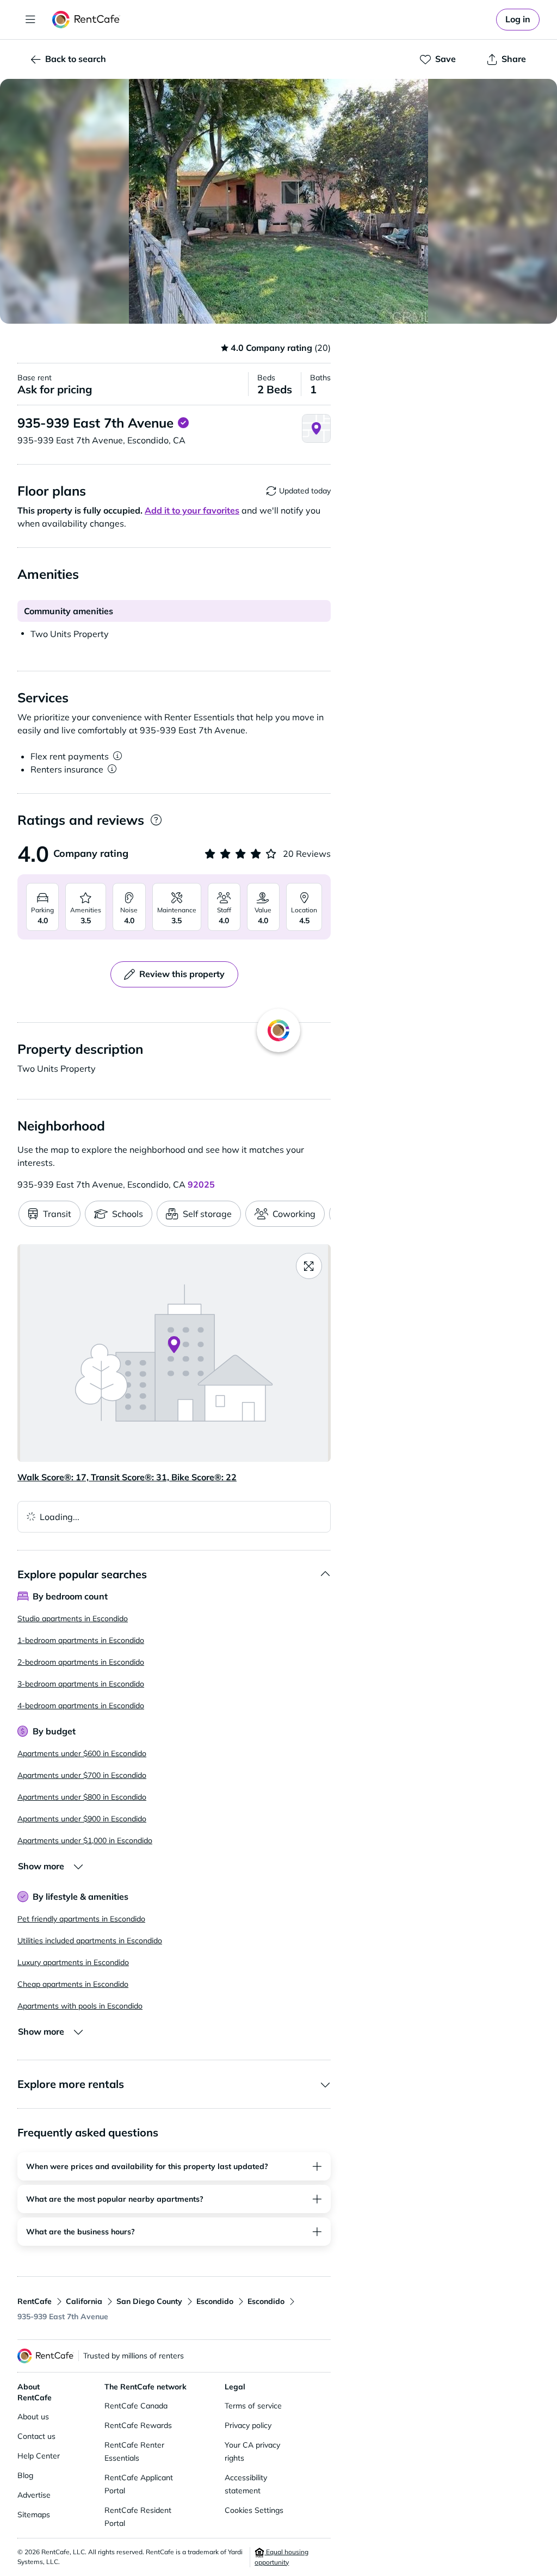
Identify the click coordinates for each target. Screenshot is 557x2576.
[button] (278, 201)
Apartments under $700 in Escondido (82, 1775)
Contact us (36, 2436)
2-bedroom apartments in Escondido (81, 1662)
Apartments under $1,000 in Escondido (85, 1840)
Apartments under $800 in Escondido (82, 1797)
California (84, 2301)
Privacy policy (248, 2425)
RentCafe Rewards (138, 2425)
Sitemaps (34, 2515)
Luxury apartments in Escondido (73, 1962)
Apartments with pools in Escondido (80, 2006)
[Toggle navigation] (30, 20)
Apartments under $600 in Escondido (82, 1753)
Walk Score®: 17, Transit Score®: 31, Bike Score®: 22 (127, 1477)
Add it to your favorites (192, 510)
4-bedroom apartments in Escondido (81, 1706)
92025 (201, 1184)
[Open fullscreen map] (309, 1266)
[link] (518, 20)
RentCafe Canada (136, 2406)
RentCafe (35, 2301)
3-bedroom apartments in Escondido (81, 1684)
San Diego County (149, 2301)
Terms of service (253, 2406)
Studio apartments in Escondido (73, 1619)
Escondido (215, 2301)
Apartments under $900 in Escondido (82, 1819)
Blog (25, 2475)
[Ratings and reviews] (156, 820)
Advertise (34, 2495)
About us (33, 2417)
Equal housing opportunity (281, 2557)
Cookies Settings (254, 2510)
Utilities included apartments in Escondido (90, 1941)
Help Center (39, 2456)
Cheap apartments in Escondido (73, 1984)
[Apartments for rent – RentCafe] (86, 20)
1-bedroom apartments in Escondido (81, 1640)
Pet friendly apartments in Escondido (81, 1919)
